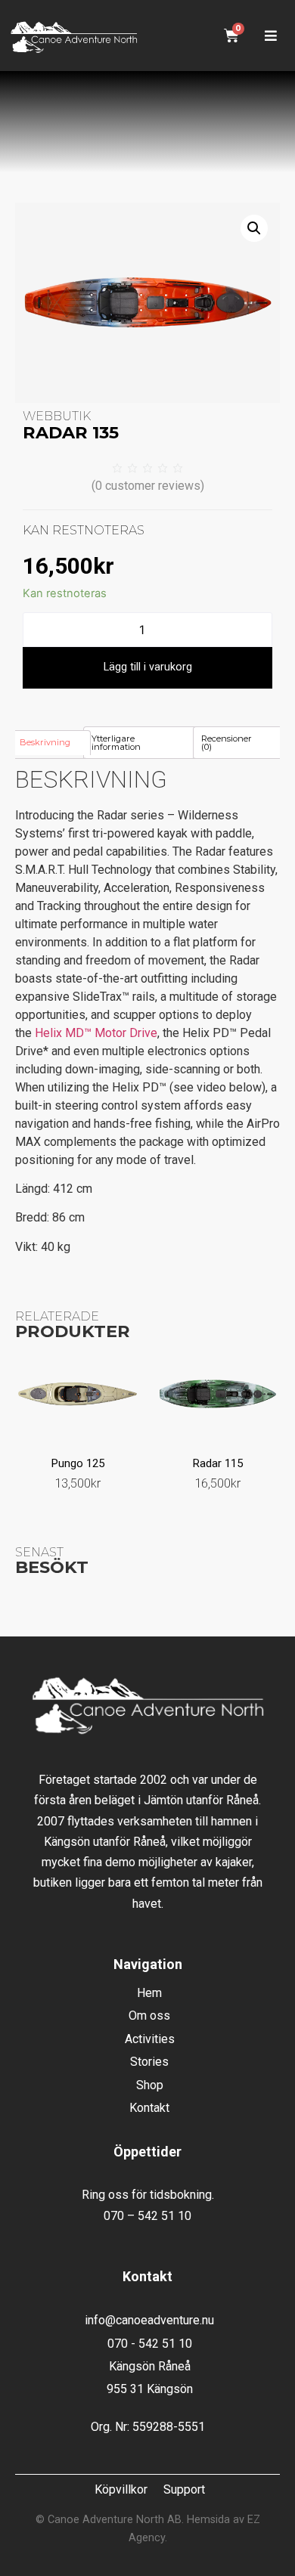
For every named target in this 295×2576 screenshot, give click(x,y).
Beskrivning (45, 742)
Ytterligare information (116, 743)
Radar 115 (218, 1463)
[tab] (51, 742)
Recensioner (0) (227, 743)
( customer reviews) (148, 486)
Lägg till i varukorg (148, 667)
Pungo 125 (78, 1463)
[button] (270, 36)
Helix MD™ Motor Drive (96, 1033)
